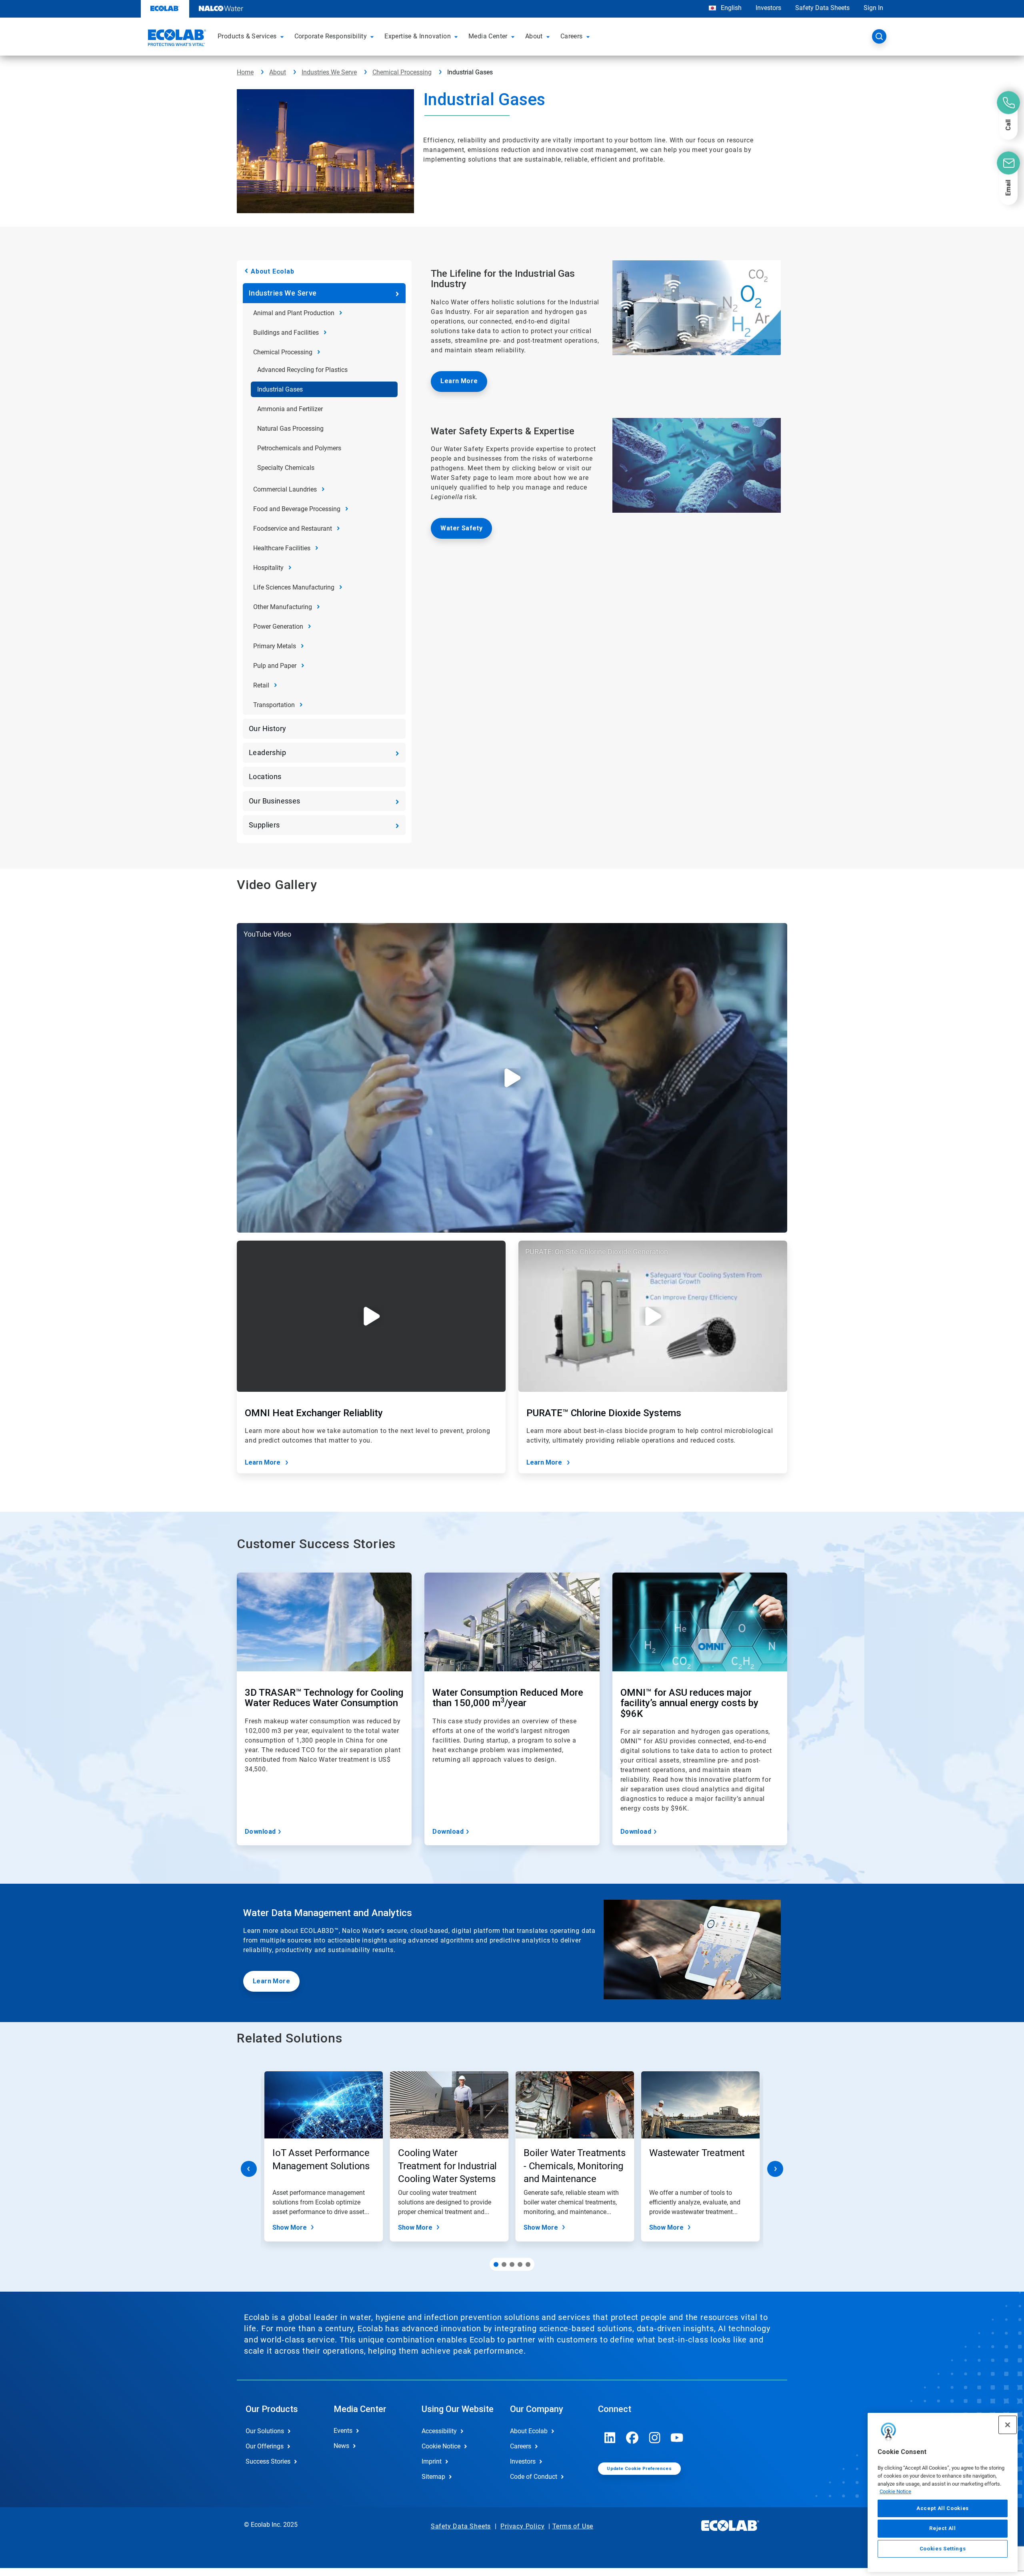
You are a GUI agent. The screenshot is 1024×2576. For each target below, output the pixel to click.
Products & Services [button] (247, 36)
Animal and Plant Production (294, 313)
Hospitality (268, 568)
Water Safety (461, 528)
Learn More (459, 381)
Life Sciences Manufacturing (294, 587)
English (730, 8)
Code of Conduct (534, 2477)
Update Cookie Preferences (639, 2469)
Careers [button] (572, 36)
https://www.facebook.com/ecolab (632, 2438)
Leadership (267, 752)
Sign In (873, 8)
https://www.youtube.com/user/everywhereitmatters (677, 2438)
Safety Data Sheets (822, 8)
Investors (768, 8)
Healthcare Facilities (282, 548)
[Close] (1008, 2425)
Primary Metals (275, 646)
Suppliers (264, 825)
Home (245, 72)
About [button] (534, 36)
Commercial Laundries (285, 489)
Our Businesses (275, 801)
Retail (261, 685)
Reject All (943, 2528)
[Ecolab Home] (176, 39)
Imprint (432, 2461)
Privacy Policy (522, 2526)
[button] (283, 36)
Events (343, 2431)
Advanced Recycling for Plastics (302, 370)
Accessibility (439, 2431)
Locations (265, 776)
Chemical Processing (402, 72)
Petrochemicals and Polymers (299, 448)
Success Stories (268, 2461)
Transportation (274, 705)
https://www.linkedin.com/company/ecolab (610, 2438)
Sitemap (433, 2477)
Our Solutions (265, 2431)
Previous (249, 2169)
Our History (267, 728)
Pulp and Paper (275, 666)
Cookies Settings (943, 2549)
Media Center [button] (488, 36)
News (341, 2446)
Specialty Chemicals (286, 468)
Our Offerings (265, 2446)
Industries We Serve (329, 72)
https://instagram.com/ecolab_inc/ (655, 2438)
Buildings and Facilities (286, 333)
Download (260, 1832)
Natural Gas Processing (290, 429)
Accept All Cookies (943, 2508)
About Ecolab (273, 271)
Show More (290, 2227)
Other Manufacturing (283, 607)
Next (775, 2169)
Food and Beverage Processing (297, 509)
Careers (521, 2446)
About (278, 72)
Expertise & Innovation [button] (418, 36)
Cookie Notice (895, 2491)
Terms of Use (573, 2526)
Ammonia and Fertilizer (290, 409)
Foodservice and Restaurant (293, 529)
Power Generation (278, 627)
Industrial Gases (280, 389)
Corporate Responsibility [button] (331, 36)
